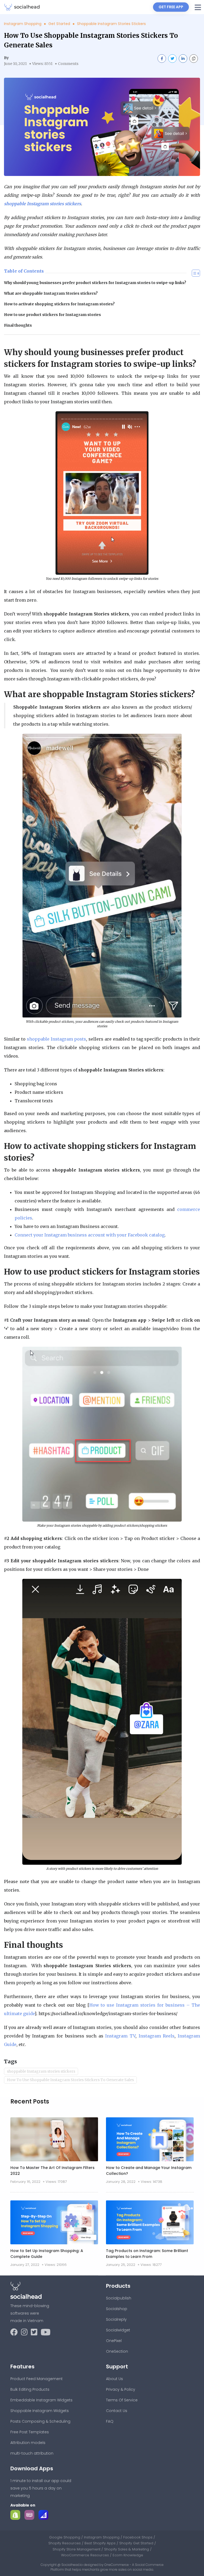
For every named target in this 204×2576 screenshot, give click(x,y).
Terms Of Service (122, 2400)
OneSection (117, 2351)
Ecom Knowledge (128, 2555)
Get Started (60, 24)
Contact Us (117, 2411)
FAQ (110, 2421)
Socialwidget (118, 2330)
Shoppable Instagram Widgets (40, 2411)
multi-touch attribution (32, 2453)
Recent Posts (30, 2102)
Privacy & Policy (121, 2389)
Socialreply (116, 2319)
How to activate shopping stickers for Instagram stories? (59, 304)
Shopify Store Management (77, 2549)
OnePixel (114, 2341)
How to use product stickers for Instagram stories (52, 315)
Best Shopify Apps (101, 2543)
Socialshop (117, 2309)
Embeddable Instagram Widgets (41, 2400)
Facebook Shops (138, 2537)
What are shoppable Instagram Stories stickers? (51, 293)
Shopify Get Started (137, 2543)
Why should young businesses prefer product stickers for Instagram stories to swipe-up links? (95, 283)
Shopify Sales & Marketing (127, 2549)
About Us (114, 2379)
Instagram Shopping (23, 24)
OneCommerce (117, 2565)
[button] (198, 7)
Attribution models (28, 2443)
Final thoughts (18, 325)
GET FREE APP (171, 7)
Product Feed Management (37, 2379)
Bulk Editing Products (30, 2389)
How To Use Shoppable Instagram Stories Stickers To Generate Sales (70, 2080)
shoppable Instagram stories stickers (41, 2071)
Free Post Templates (30, 2432)
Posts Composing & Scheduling (40, 2421)
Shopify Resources (65, 2543)
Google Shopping (65, 2537)
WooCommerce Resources (86, 2555)
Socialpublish (119, 2298)
